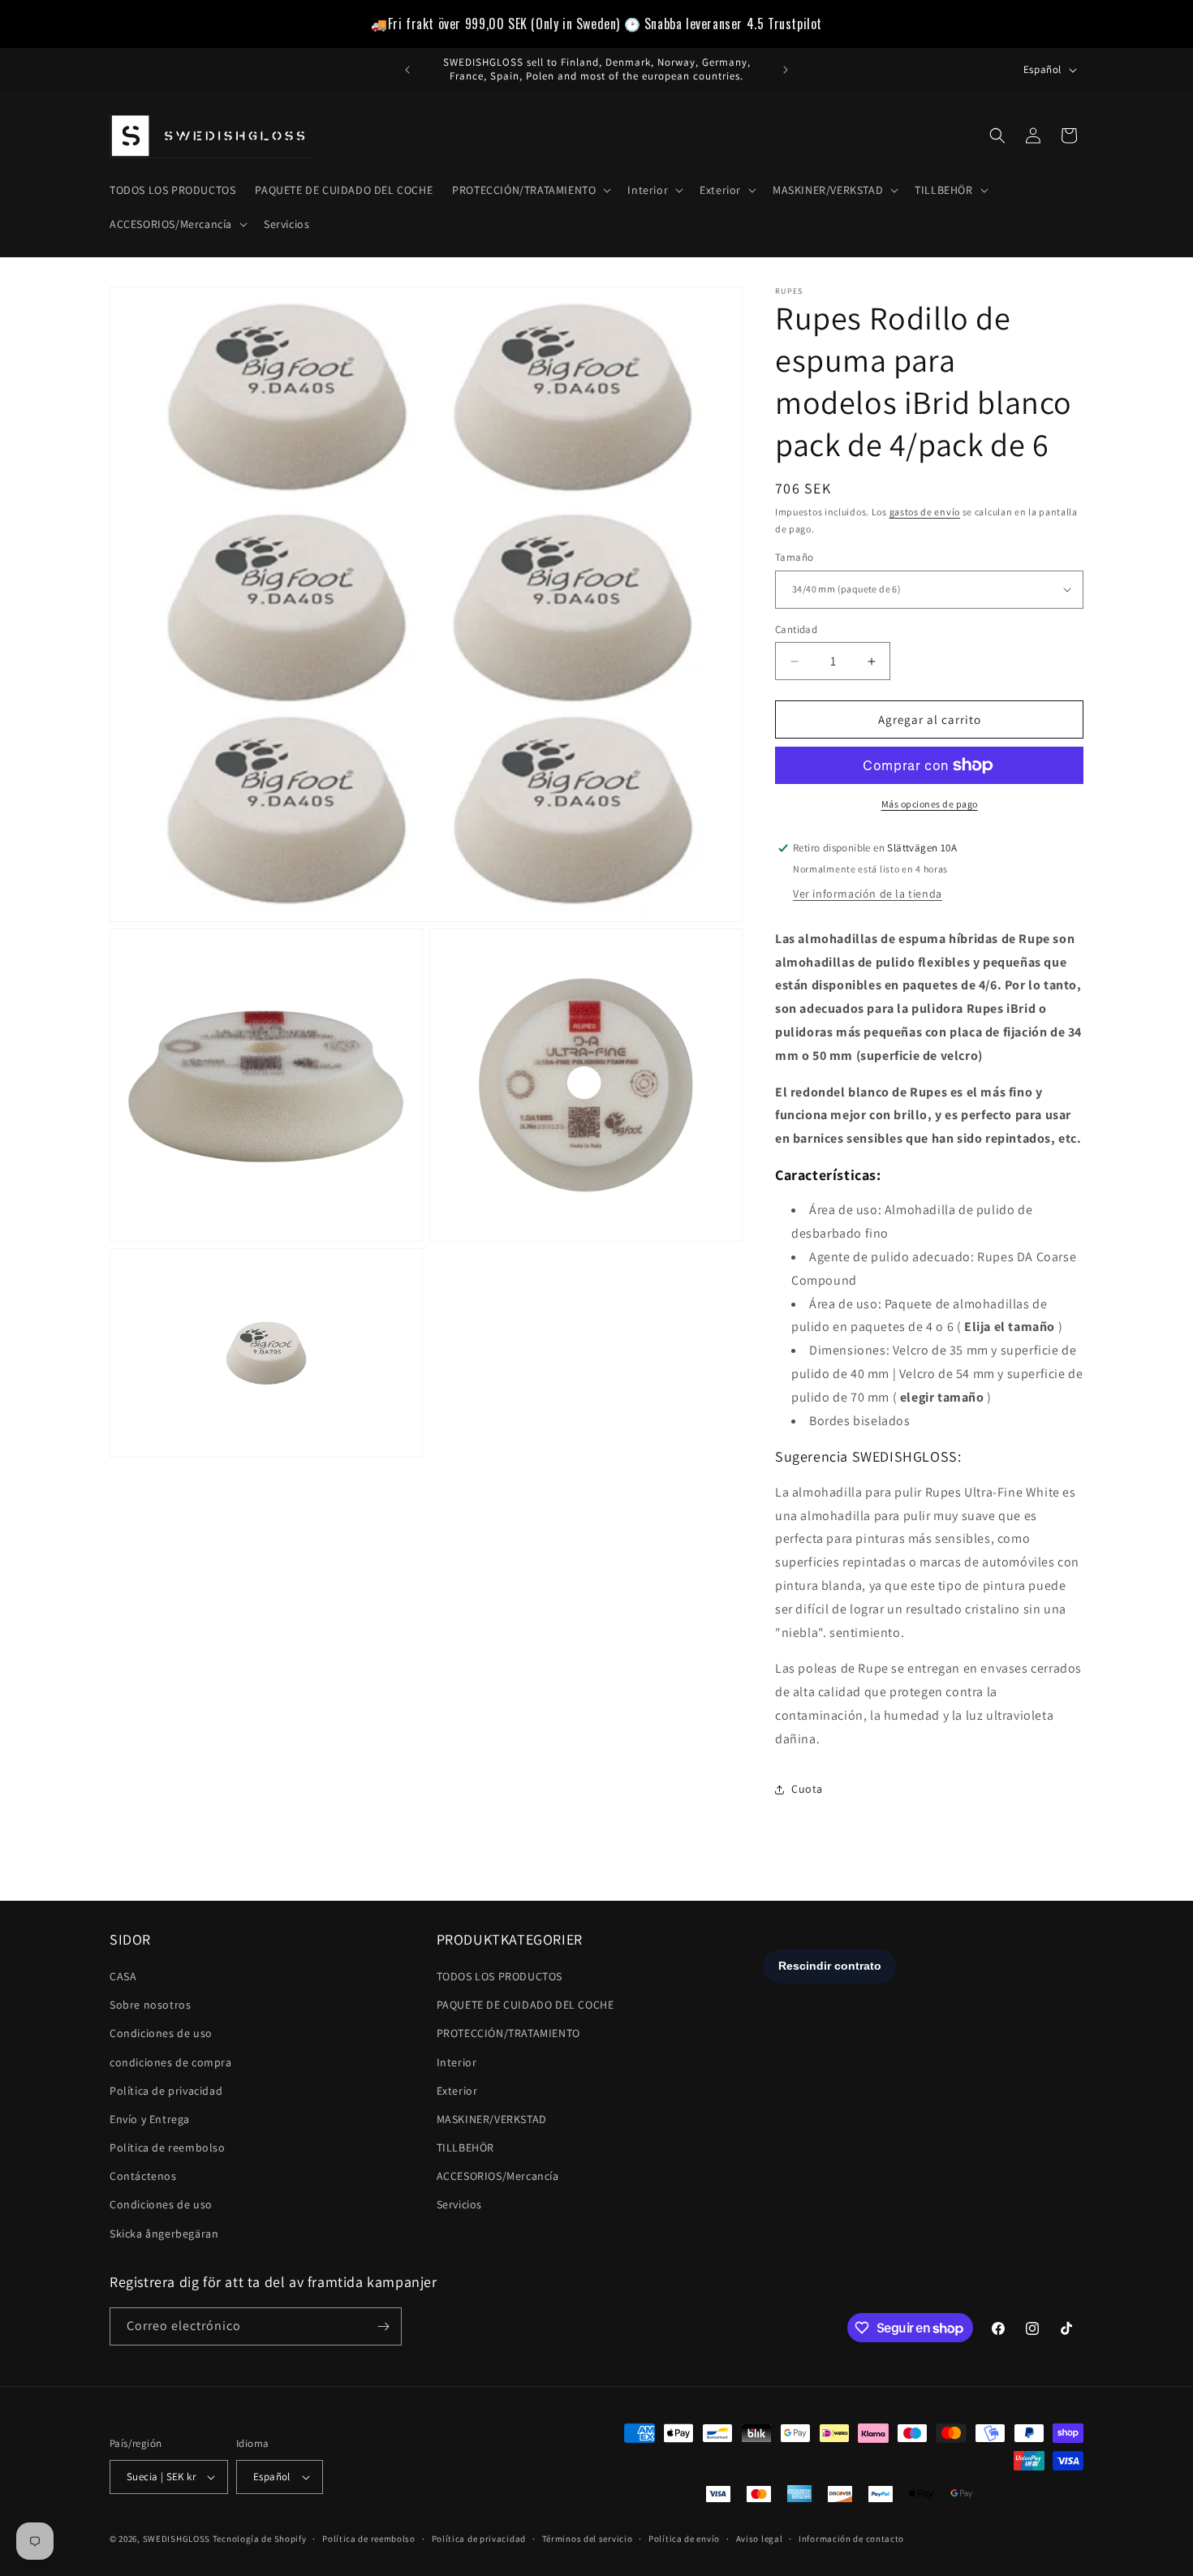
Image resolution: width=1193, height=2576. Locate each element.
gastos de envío (925, 512)
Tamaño (794, 557)
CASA (123, 1976)
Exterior (457, 2091)
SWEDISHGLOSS (177, 2539)
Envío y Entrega (150, 2119)
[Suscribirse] (383, 2326)
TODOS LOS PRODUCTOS (500, 1976)
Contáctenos (143, 2176)
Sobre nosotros (150, 2005)
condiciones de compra (171, 2062)
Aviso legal (760, 2539)
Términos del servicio (588, 2539)
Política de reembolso (369, 2539)
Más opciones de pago (930, 804)
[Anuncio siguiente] (786, 70)
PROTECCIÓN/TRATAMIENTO (508, 2033)
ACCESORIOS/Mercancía (498, 2176)
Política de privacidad (166, 2091)
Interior (457, 2062)
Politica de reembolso (168, 2147)
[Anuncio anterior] (407, 70)
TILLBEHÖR (465, 2147)
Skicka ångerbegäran (164, 2234)
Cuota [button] (807, 1789)
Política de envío (684, 2539)
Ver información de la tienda (868, 894)
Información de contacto (851, 2539)
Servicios (459, 2204)
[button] (530, 190)
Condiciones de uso (161, 2033)
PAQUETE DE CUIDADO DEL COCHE (525, 2005)
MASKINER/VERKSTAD (492, 2119)
